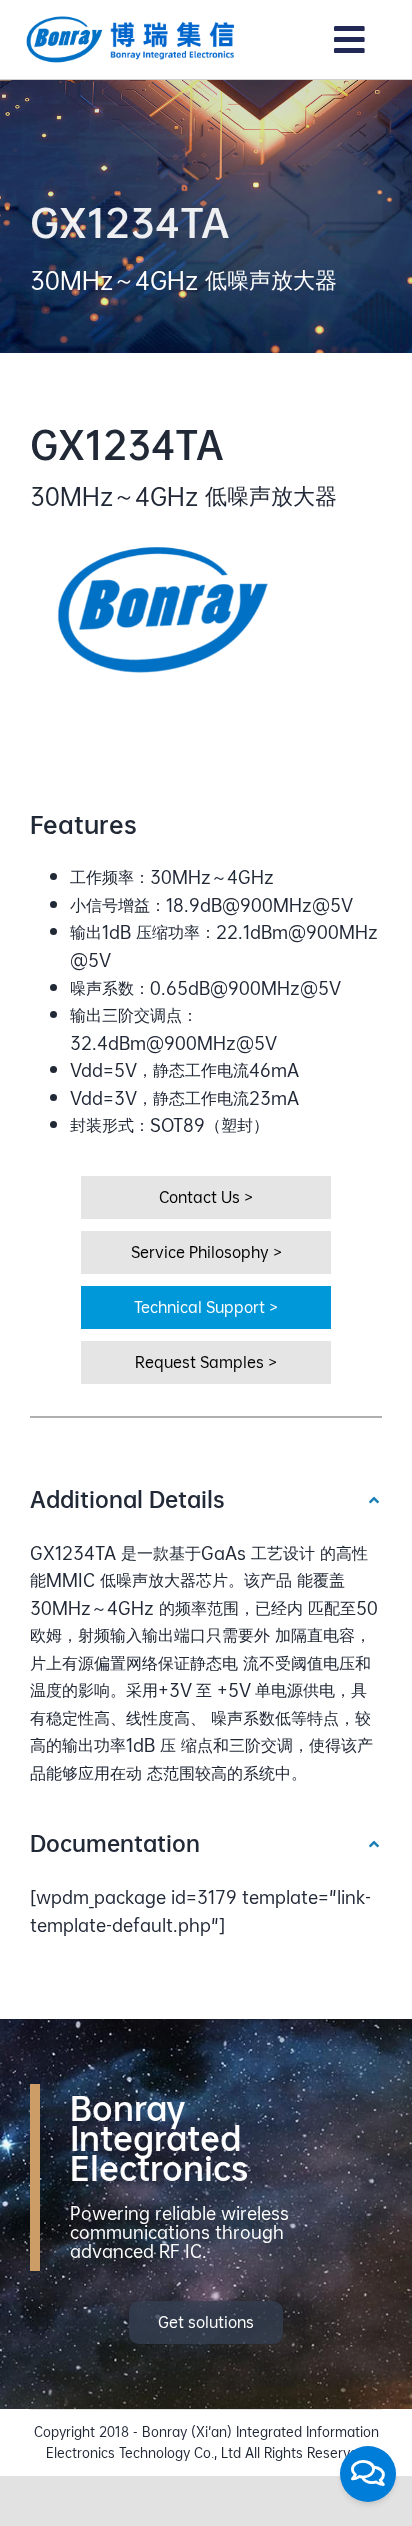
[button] (206, 1499)
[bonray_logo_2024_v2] (131, 22)
